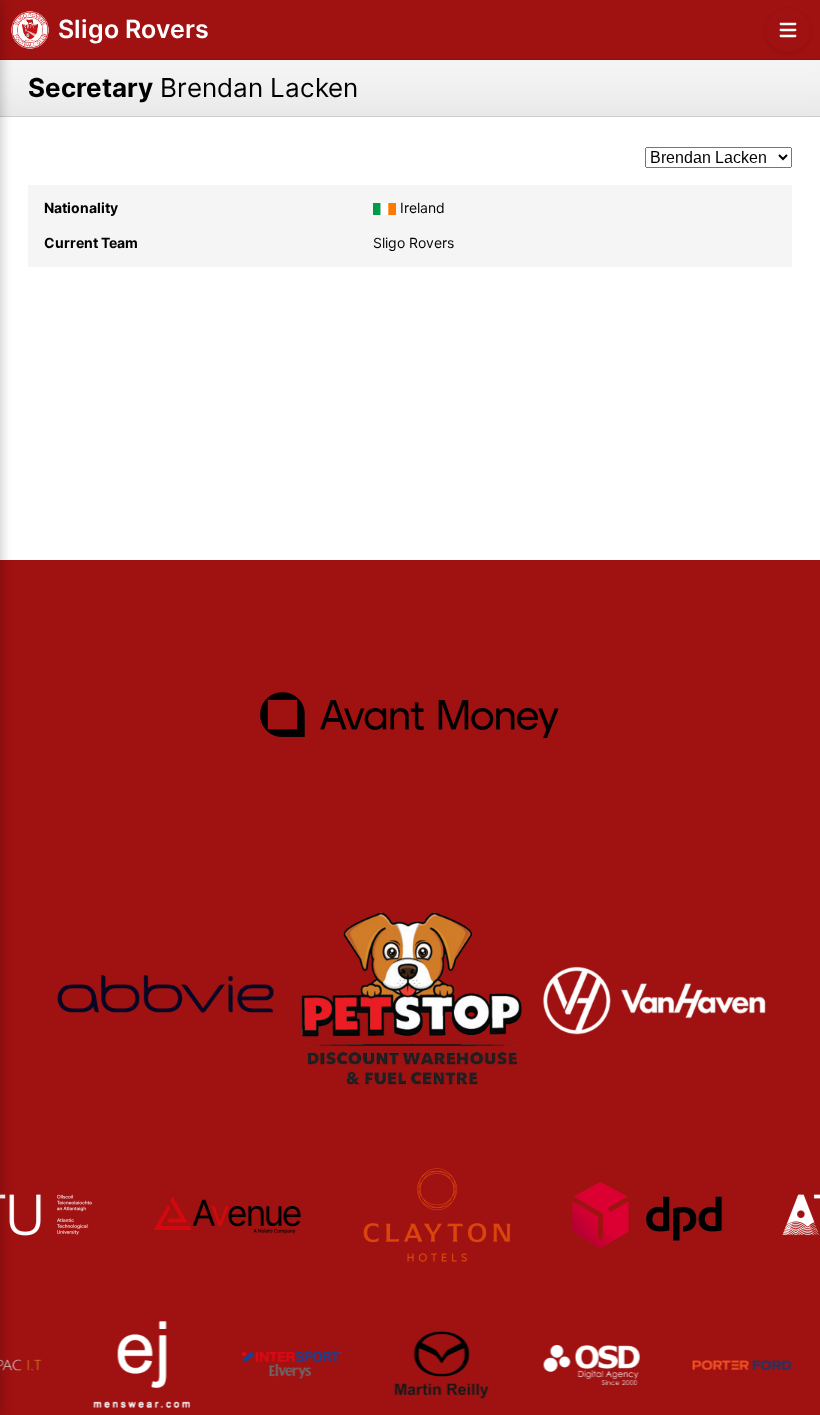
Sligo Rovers (133, 29)
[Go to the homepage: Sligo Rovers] (30, 30)
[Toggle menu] (788, 30)
